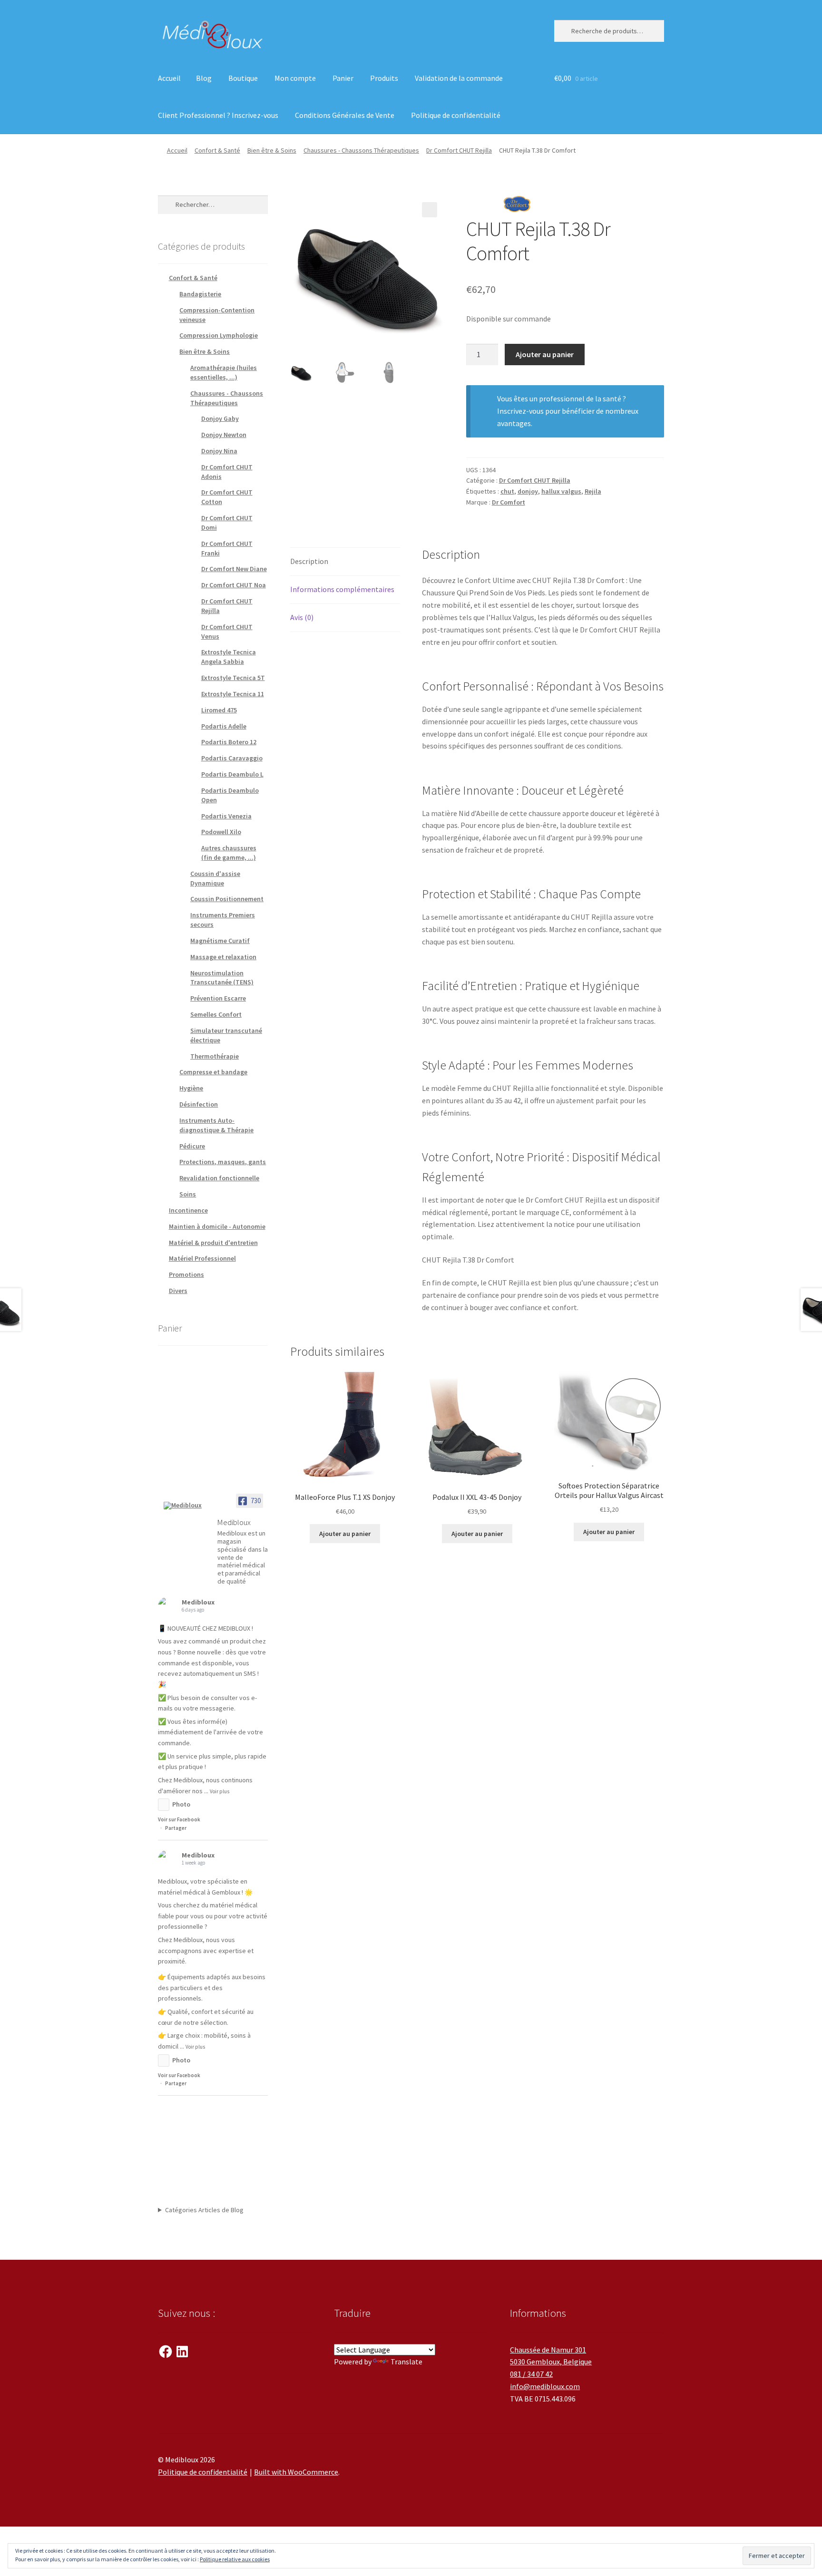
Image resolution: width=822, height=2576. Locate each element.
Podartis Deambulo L (232, 774)
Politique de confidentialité (456, 115)
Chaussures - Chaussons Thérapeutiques (361, 150)
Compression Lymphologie (219, 335)
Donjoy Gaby (220, 418)
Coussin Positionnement (227, 899)
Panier (343, 78)
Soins (188, 1194)
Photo (181, 1804)
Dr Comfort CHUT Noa (234, 585)
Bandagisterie (200, 294)
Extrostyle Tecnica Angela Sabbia (229, 657)
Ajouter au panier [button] (345, 1534)
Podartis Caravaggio (232, 758)
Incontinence (188, 1210)
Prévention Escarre (218, 998)
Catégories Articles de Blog (204, 2210)
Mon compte (295, 78)
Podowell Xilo (221, 832)
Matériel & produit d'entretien (213, 1243)
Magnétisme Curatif (220, 941)
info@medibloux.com (545, 2386)
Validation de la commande (459, 78)
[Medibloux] (186, 1506)
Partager (176, 1828)
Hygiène (191, 1088)
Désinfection (199, 1104)
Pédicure (192, 1146)
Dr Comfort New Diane (234, 569)
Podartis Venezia (226, 816)
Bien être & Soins (272, 150)
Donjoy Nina (219, 451)
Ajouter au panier (545, 354)
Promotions (186, 1274)
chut (507, 491)
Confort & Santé (217, 150)
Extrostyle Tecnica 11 (233, 694)
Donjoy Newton (224, 435)
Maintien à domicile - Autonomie (217, 1226)
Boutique (243, 78)
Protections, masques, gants (223, 1162)
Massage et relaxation (223, 957)
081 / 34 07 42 (531, 2374)
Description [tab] (309, 561)
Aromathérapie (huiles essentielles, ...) (224, 372)
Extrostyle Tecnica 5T (233, 678)
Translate (406, 2362)
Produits (384, 78)
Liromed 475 (219, 710)
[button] (430, 210)
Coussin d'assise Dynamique (215, 878)
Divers (178, 1291)
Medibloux (198, 1602)
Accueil (169, 78)
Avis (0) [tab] (302, 617)
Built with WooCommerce (296, 2472)
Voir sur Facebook (179, 1819)
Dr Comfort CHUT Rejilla (459, 150)
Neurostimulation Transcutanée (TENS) (222, 978)
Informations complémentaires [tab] (342, 589)
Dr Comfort (509, 502)
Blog (204, 78)
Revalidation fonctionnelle (219, 1178)
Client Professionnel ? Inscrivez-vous (218, 115)
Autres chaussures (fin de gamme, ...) (229, 853)
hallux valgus (561, 491)
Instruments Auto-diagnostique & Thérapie (216, 1125)
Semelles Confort (216, 1014)
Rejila (593, 491)
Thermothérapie (215, 1056)
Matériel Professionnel (202, 1258)
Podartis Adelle (224, 726)
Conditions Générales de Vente (345, 115)
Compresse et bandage (213, 1072)
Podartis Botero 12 (229, 742)
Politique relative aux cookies (235, 2559)
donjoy (528, 491)
